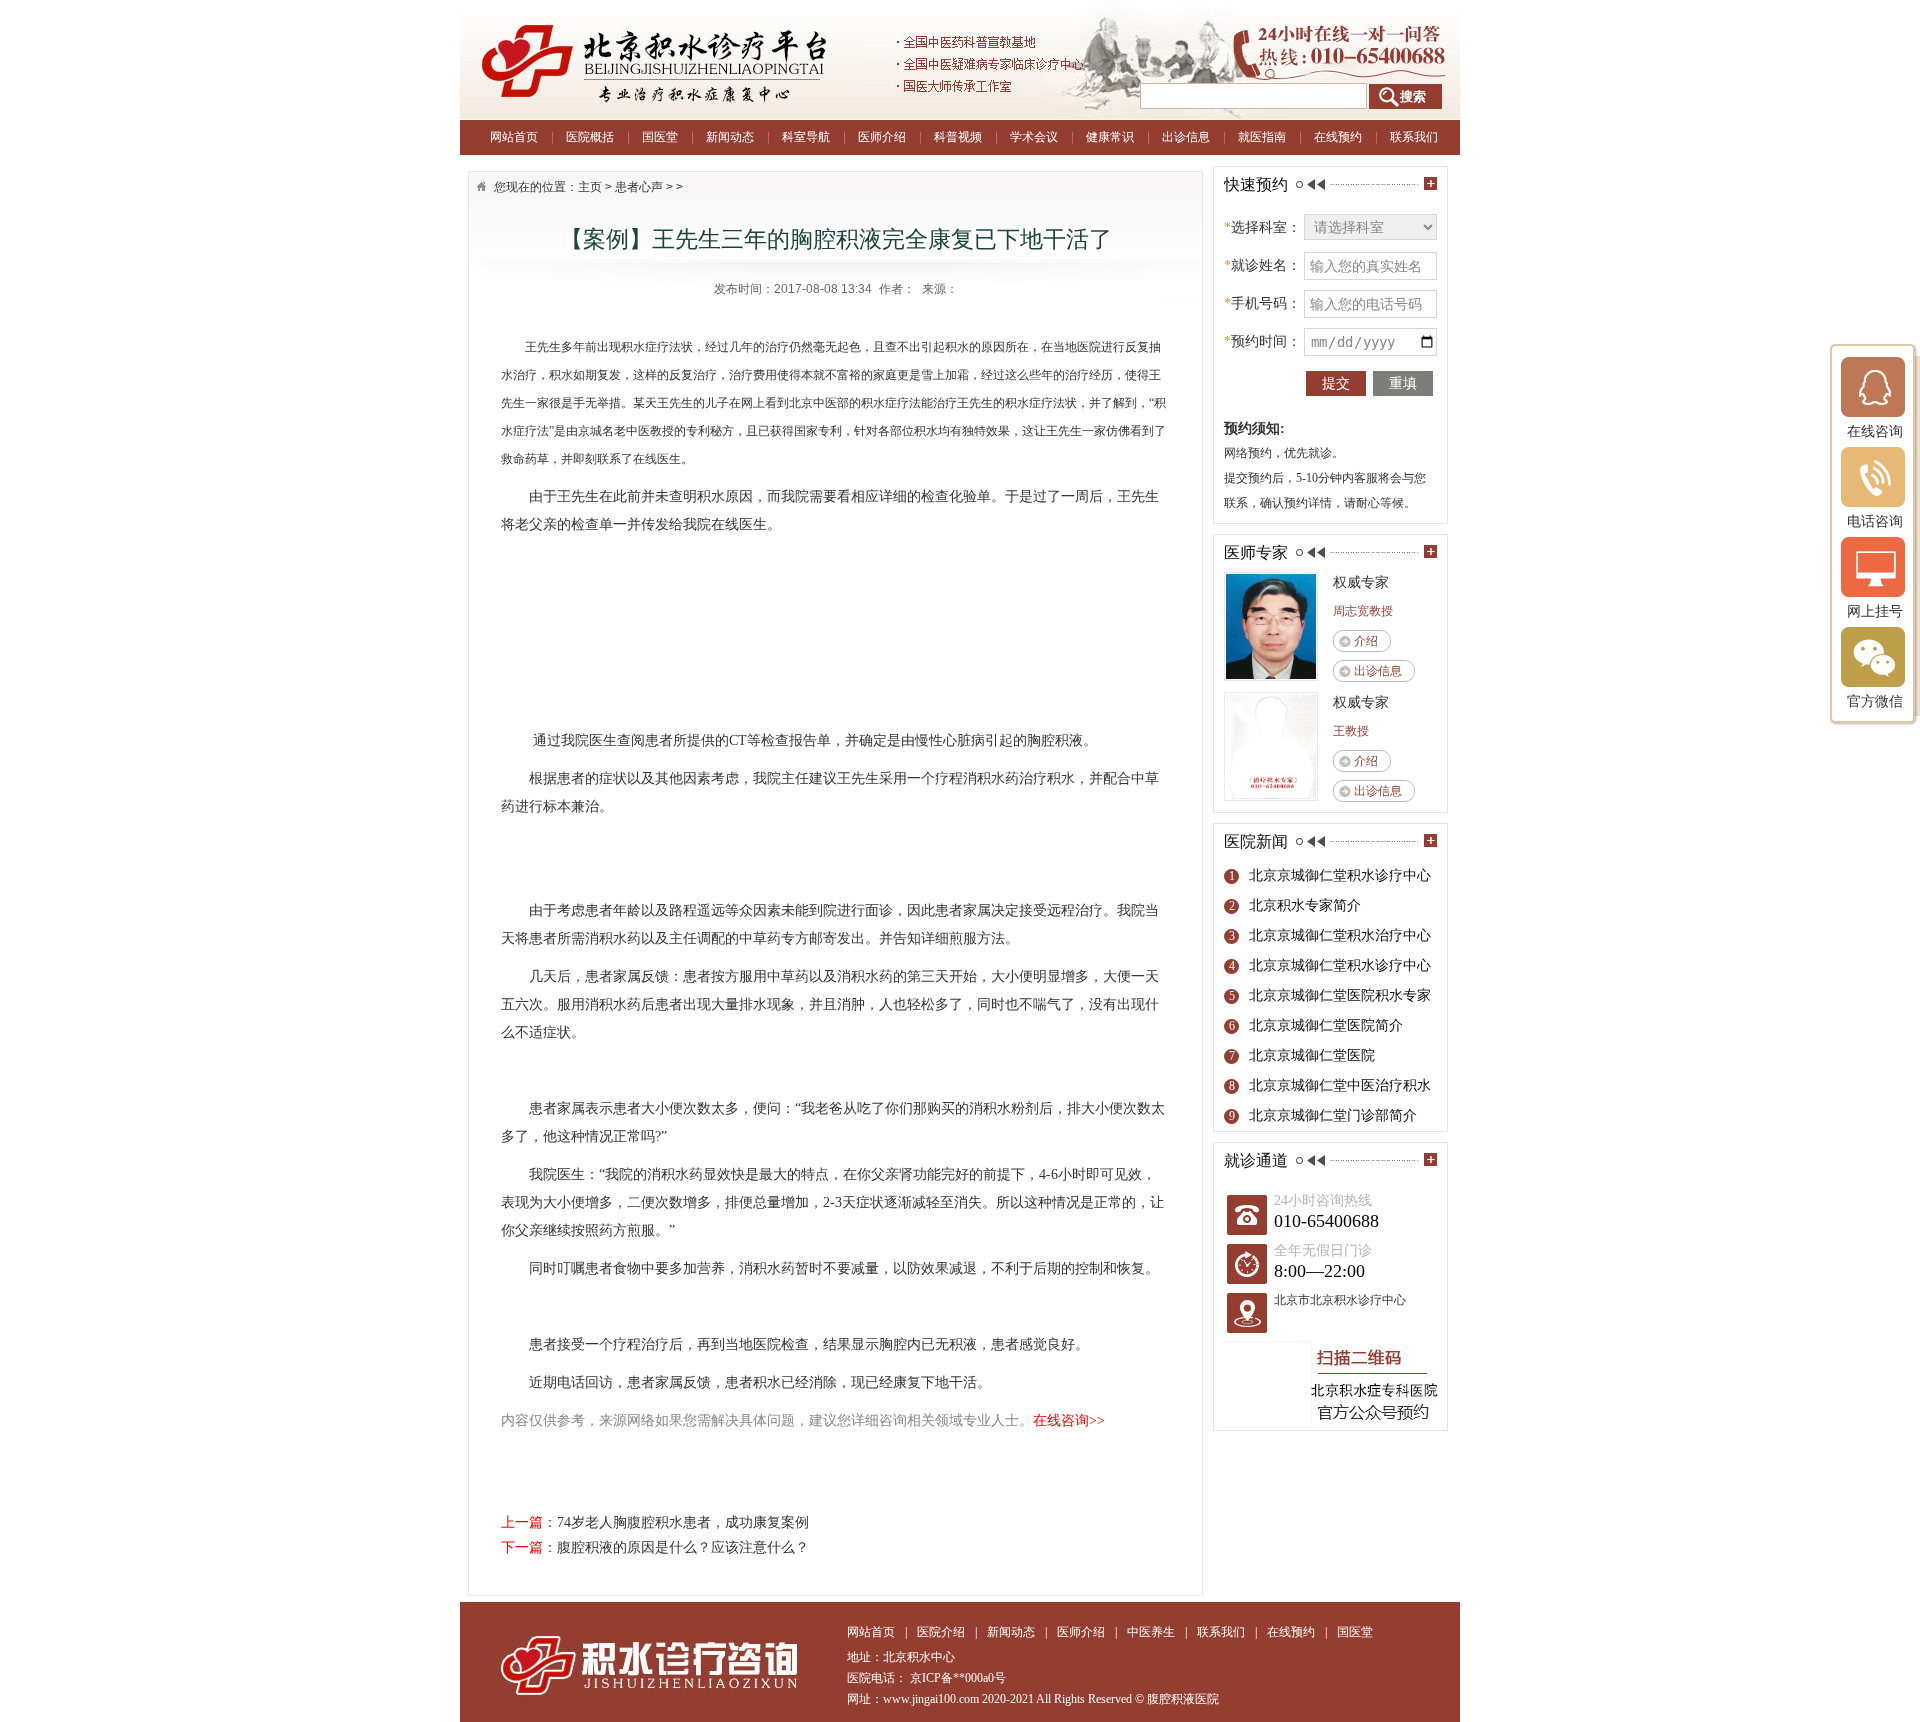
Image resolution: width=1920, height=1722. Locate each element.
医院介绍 (941, 1632)
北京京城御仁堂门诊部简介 (1333, 1115)
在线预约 (1338, 137)
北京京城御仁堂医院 (1312, 1055)
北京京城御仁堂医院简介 (1326, 1025)
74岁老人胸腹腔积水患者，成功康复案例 (683, 1522)
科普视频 (958, 137)
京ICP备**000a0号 (958, 1678)
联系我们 (1414, 137)
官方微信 (1875, 701)
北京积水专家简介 (1305, 905)
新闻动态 (730, 137)
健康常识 (1110, 137)
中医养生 (1151, 1632)
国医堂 (660, 137)
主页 (590, 187)
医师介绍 (882, 137)
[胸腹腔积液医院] (710, 59)
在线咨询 (1875, 431)
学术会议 (1034, 137)
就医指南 (1262, 137)
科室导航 (806, 137)
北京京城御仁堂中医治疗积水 (1340, 1085)
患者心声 (639, 187)
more (1430, 183)
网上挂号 (1875, 611)
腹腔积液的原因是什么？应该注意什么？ (683, 1547)
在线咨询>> (1069, 1420)
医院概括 (590, 137)
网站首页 (514, 137)
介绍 (1366, 641)
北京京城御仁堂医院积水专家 (1340, 995)
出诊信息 (1186, 137)
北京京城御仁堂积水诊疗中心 (1340, 875)
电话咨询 (1875, 521)
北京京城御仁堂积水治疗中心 (1340, 935)
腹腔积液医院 (1183, 1699)
